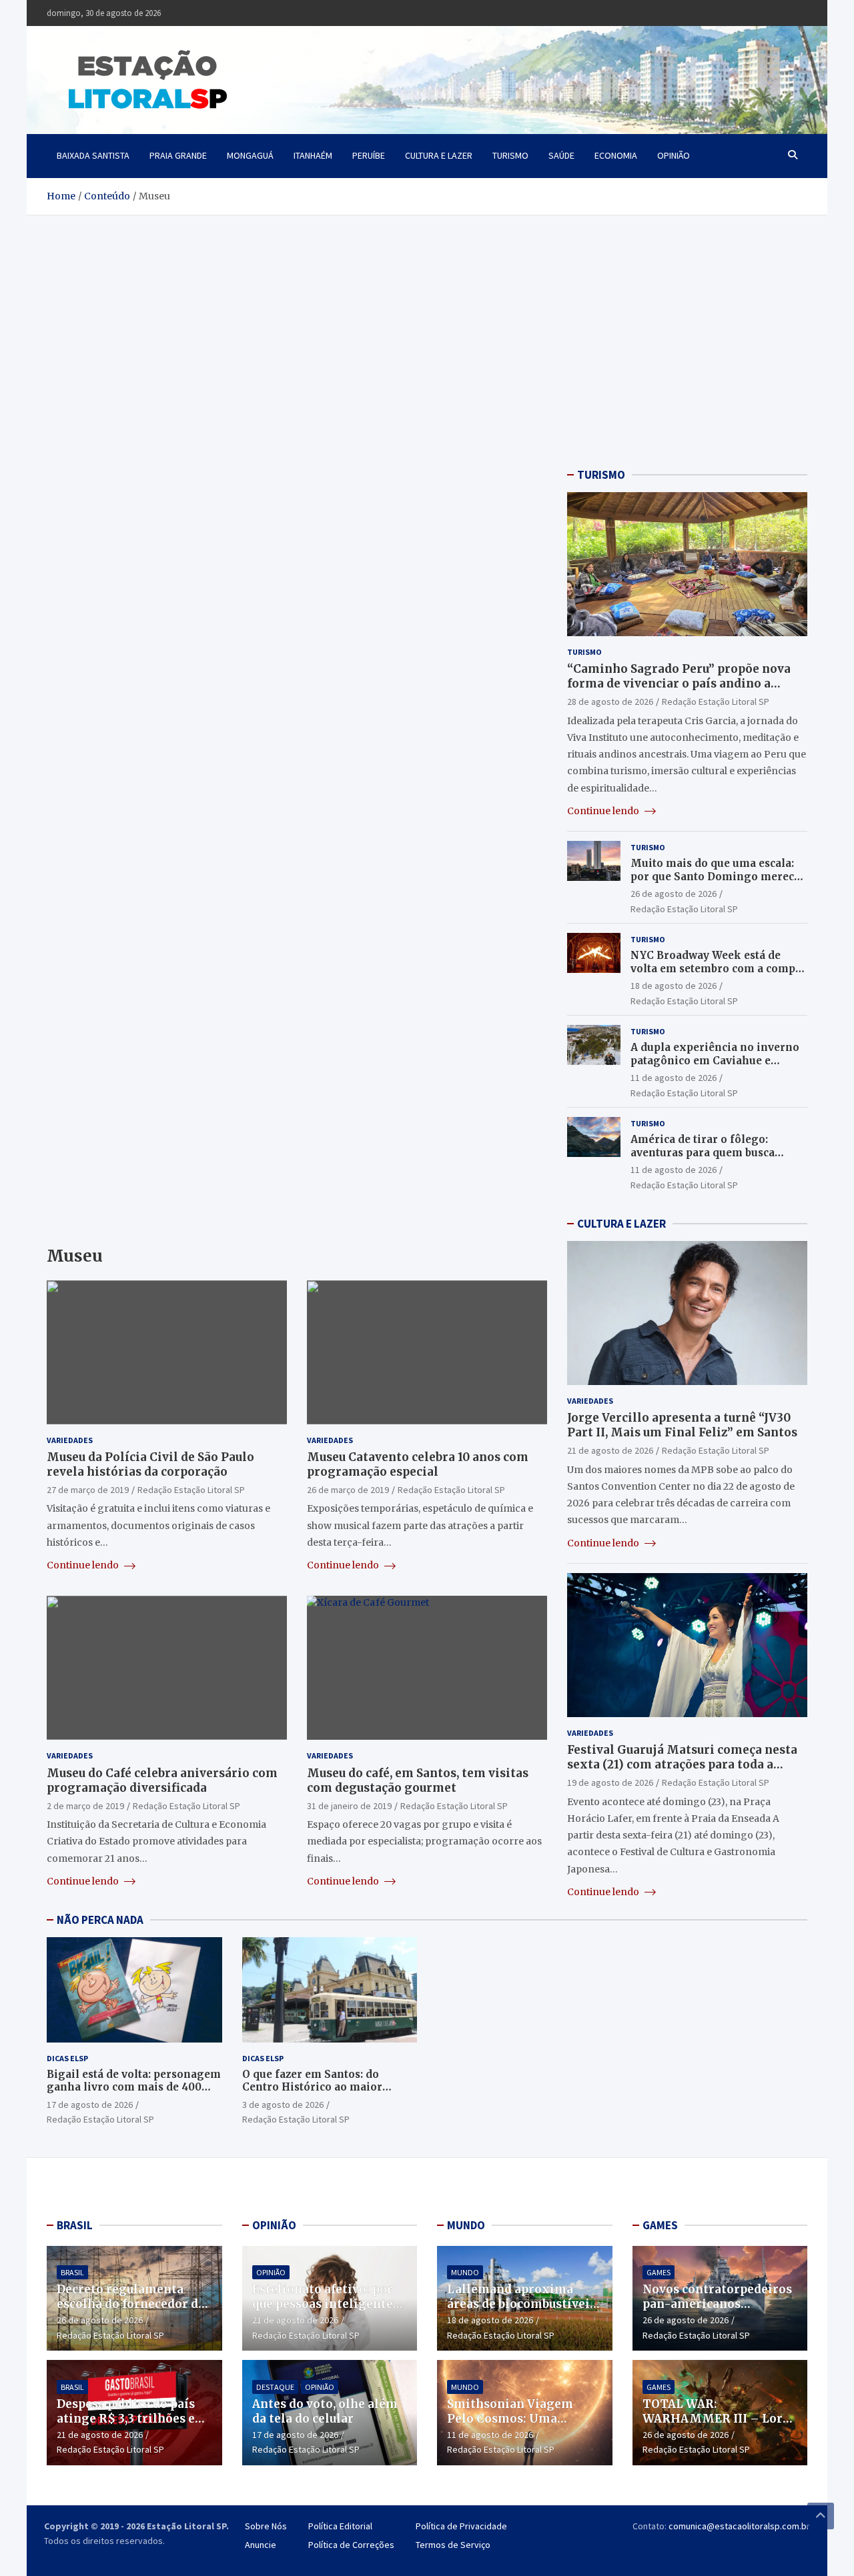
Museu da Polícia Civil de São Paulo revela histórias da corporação (150, 1464)
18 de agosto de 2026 (674, 986)
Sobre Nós (266, 2526)
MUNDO (466, 2225)
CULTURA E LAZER (621, 1224)
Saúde (561, 155)
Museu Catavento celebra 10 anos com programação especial (418, 1464)
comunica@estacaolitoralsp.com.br (739, 2526)
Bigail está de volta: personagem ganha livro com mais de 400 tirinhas (134, 2087)
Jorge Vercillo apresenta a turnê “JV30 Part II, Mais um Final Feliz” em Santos (682, 1425)
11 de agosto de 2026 (674, 1078)
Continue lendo (84, 1565)
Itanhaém (313, 155)
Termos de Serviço (453, 2545)
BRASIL (75, 2225)
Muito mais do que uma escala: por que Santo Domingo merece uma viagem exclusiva (715, 876)
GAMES (660, 2225)
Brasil (72, 2272)
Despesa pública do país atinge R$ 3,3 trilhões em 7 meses (132, 2419)
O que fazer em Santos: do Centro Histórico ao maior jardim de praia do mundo (312, 2087)
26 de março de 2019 (348, 1490)
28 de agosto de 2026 (610, 702)
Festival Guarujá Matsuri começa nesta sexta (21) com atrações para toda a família (682, 1764)
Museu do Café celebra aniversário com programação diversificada (162, 1780)
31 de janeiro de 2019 (349, 1806)
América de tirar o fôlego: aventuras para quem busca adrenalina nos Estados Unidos (713, 1152)
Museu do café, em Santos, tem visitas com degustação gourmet (418, 1780)
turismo (510, 155)
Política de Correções (351, 2545)
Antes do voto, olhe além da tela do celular (325, 2411)
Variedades (70, 1440)
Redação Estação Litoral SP (191, 1490)
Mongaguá (250, 155)
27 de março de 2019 (88, 1490)
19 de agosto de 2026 (610, 1782)
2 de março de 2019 (85, 1806)
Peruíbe (369, 155)
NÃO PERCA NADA (100, 1920)
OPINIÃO (274, 2225)
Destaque (275, 2387)
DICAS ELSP (67, 2058)
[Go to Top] (821, 2516)
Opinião (674, 155)
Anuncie (261, 2545)
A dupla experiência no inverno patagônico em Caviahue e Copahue (715, 1060)
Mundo (465, 2272)
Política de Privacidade (461, 2526)
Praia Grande (178, 155)
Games (659, 2272)
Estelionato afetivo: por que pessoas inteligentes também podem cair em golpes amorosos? (326, 2311)
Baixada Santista (93, 155)
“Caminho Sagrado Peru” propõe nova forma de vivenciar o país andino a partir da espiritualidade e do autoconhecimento (679, 691)
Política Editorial (340, 2526)
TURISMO (601, 475)
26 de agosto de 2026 (674, 894)
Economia (616, 155)
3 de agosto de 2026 (283, 2105)
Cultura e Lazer (439, 155)
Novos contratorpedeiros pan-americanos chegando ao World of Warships (717, 2311)
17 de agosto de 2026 (90, 2105)
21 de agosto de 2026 (610, 1450)
